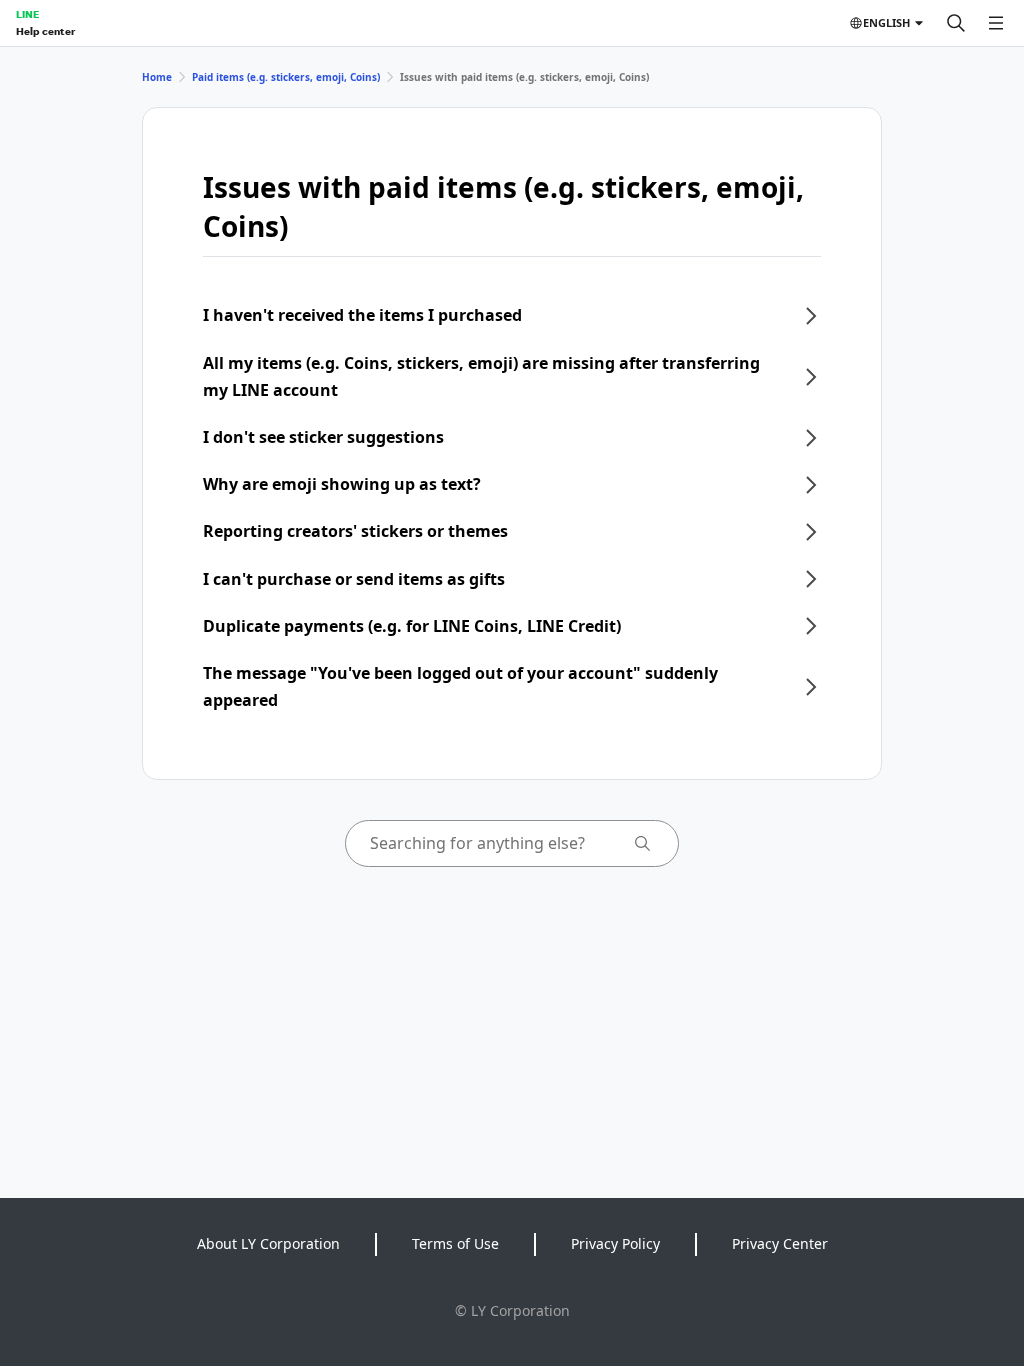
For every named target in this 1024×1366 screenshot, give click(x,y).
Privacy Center (780, 1243)
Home (157, 77)
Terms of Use (455, 1243)
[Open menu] (996, 23)
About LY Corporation (268, 1243)
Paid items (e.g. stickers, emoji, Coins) (286, 77)
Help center (45, 31)
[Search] (956, 23)
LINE (27, 14)
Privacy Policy (615, 1243)
